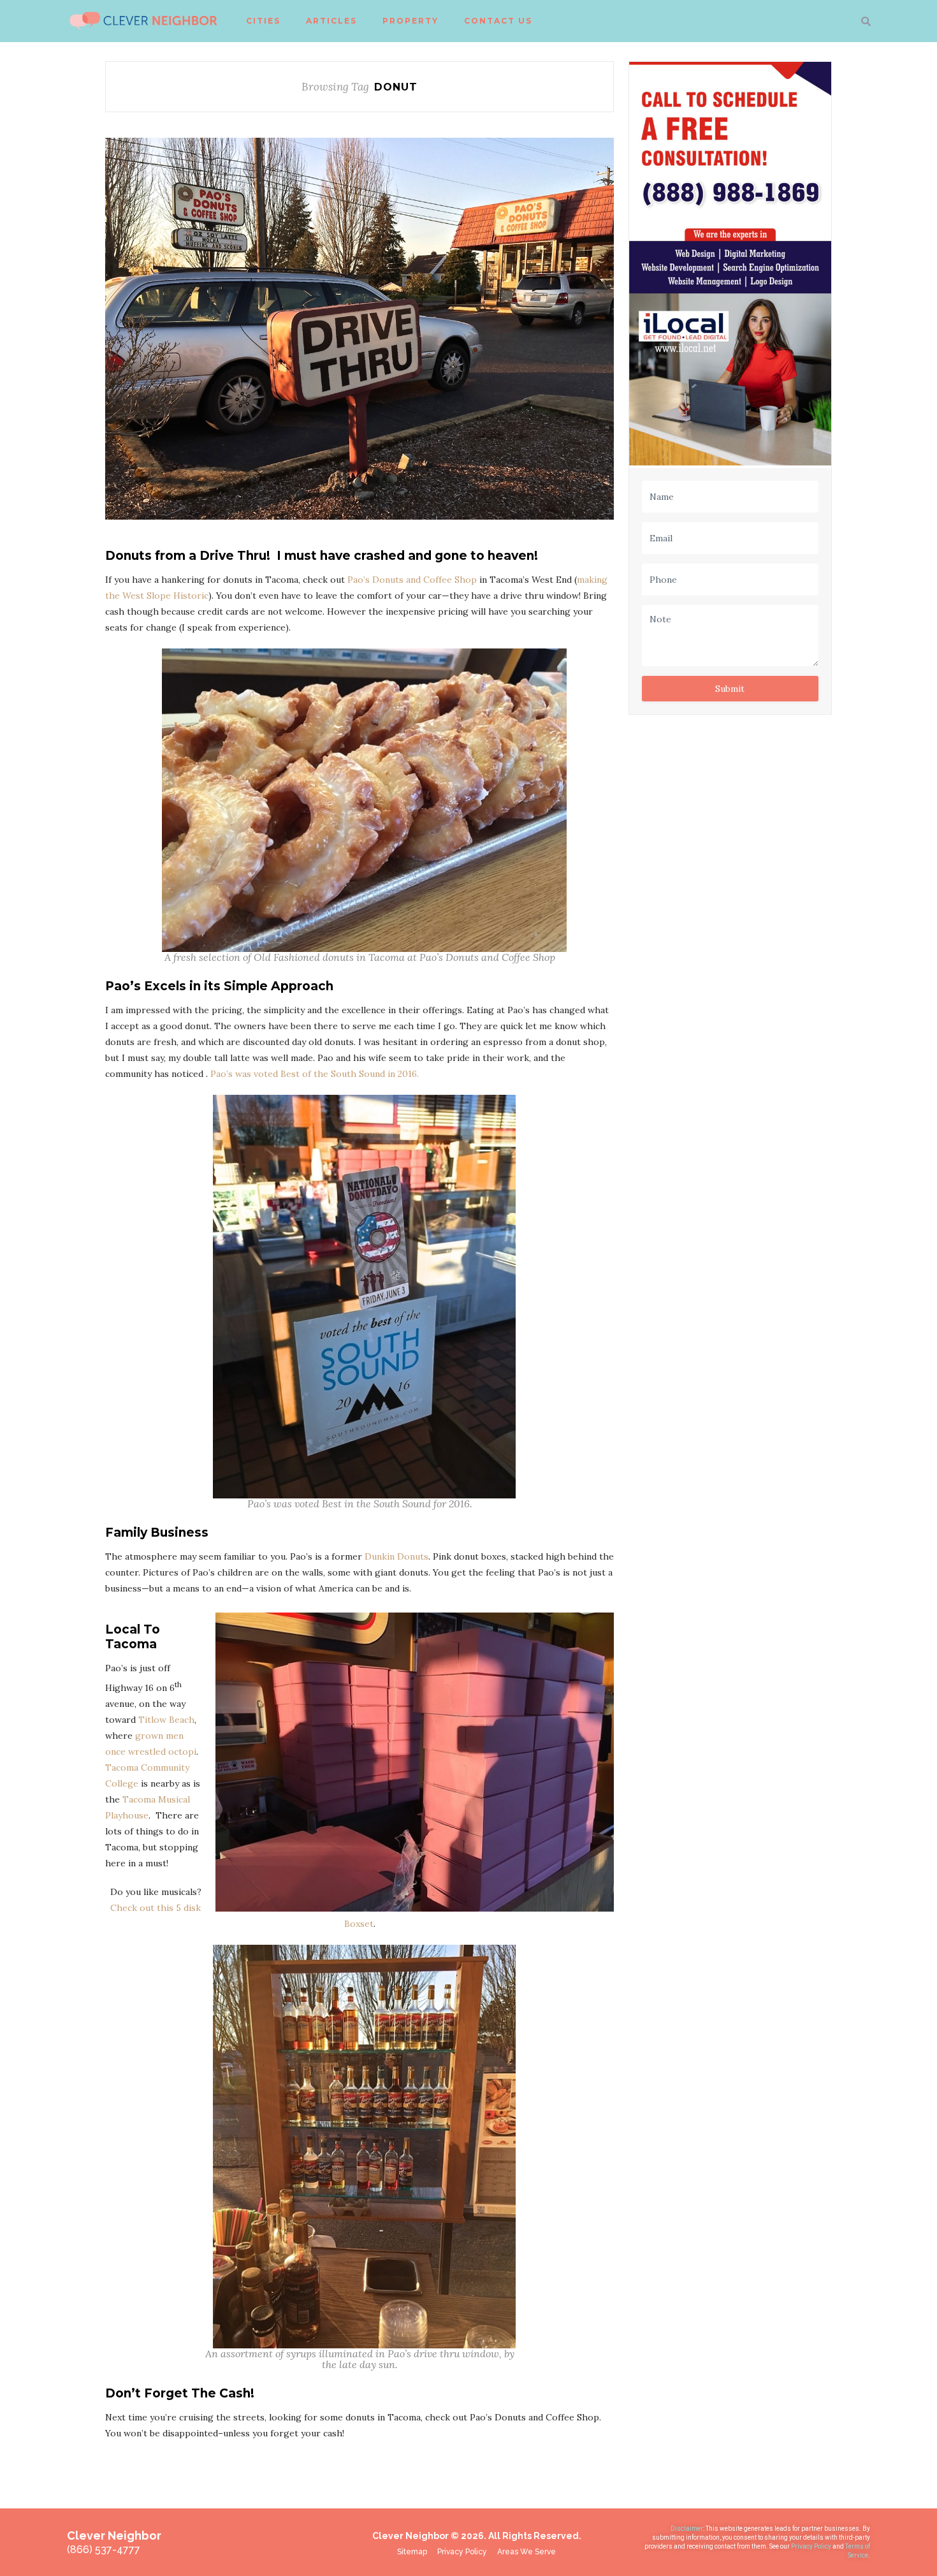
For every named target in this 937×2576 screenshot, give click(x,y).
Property (410, 21)
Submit (730, 689)
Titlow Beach (166, 1720)
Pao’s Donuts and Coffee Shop (412, 580)
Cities (263, 21)
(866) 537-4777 (104, 2550)
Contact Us (498, 21)
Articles (331, 21)
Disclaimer (687, 2528)
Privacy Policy (812, 2546)
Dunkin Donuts (396, 1556)
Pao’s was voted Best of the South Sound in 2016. (315, 1074)
